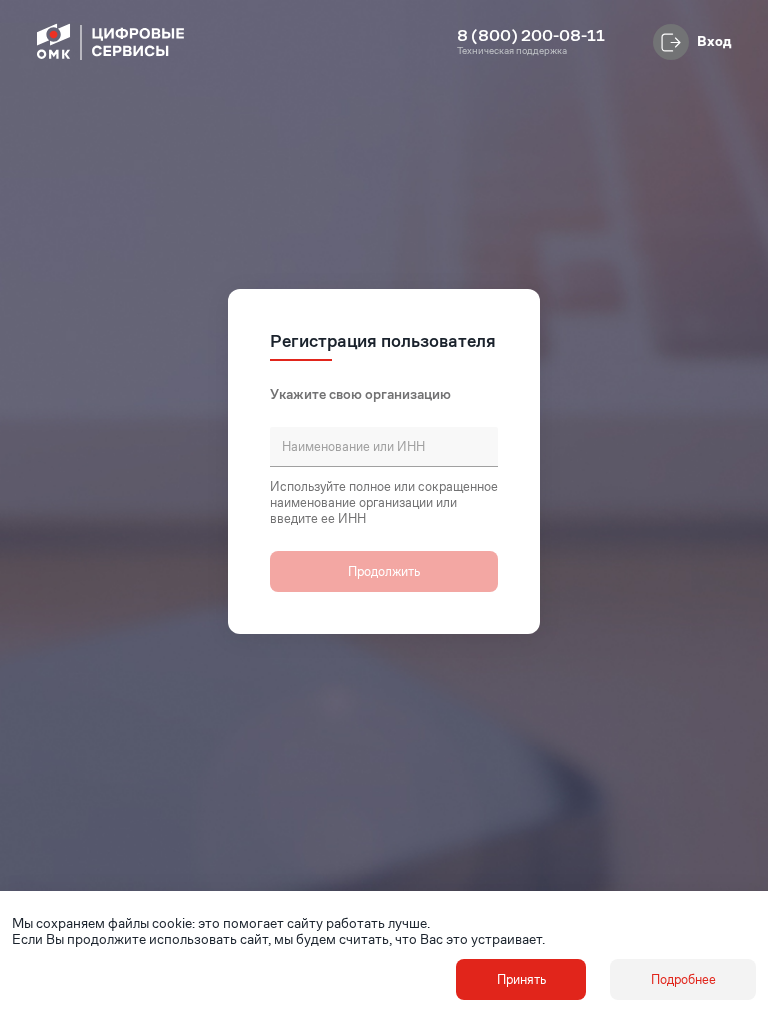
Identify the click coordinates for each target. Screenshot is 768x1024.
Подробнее (683, 979)
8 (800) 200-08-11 (531, 36)
